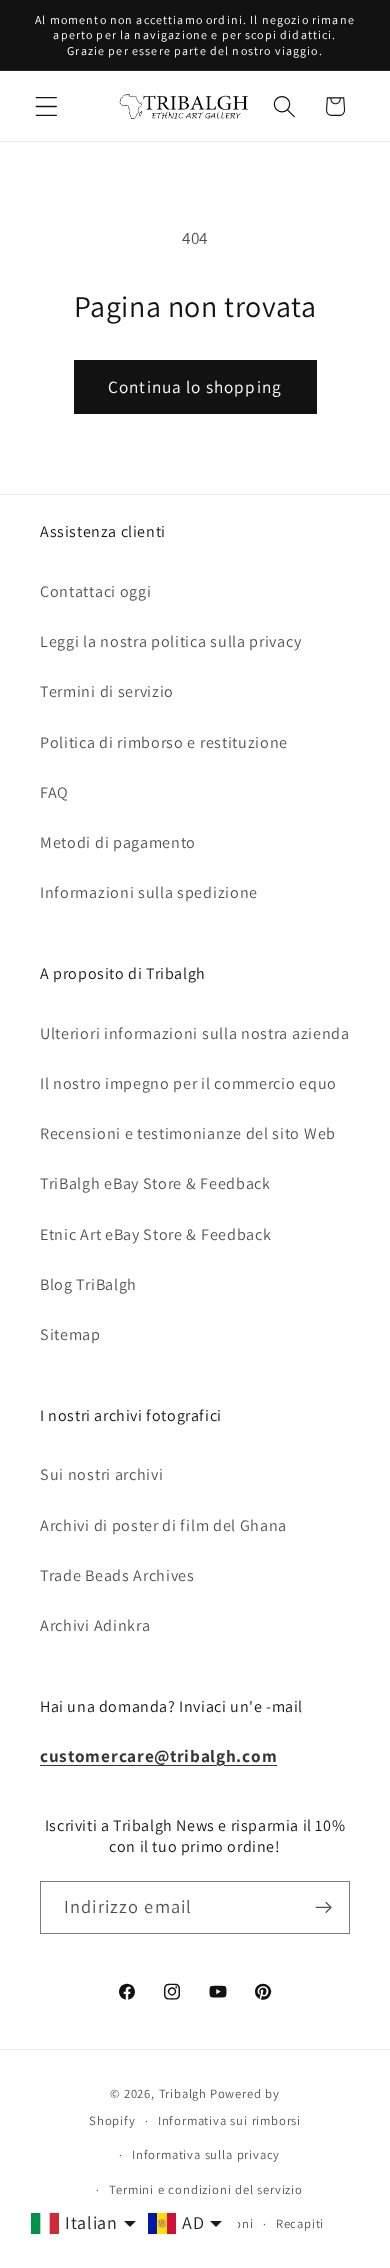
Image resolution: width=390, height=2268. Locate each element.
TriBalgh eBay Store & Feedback (155, 1183)
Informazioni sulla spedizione (149, 892)
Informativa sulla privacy (206, 2154)
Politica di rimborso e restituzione (164, 742)
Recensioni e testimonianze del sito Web (188, 1133)
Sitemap (70, 1334)
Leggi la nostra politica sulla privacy (170, 641)
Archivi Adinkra (95, 1625)
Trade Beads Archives (117, 1575)
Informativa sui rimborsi (229, 2120)
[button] (46, 106)
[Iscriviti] (323, 1908)
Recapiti (300, 2223)
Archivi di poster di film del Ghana (163, 1525)
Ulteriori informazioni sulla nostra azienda (195, 1033)
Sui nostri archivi (101, 1474)
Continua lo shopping (195, 386)
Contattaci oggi (95, 591)
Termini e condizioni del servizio (206, 2189)
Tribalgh (183, 2093)
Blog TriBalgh (88, 1284)
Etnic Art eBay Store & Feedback (155, 1234)
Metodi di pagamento (118, 842)
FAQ (54, 792)
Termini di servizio (107, 691)
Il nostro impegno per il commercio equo (188, 1083)
